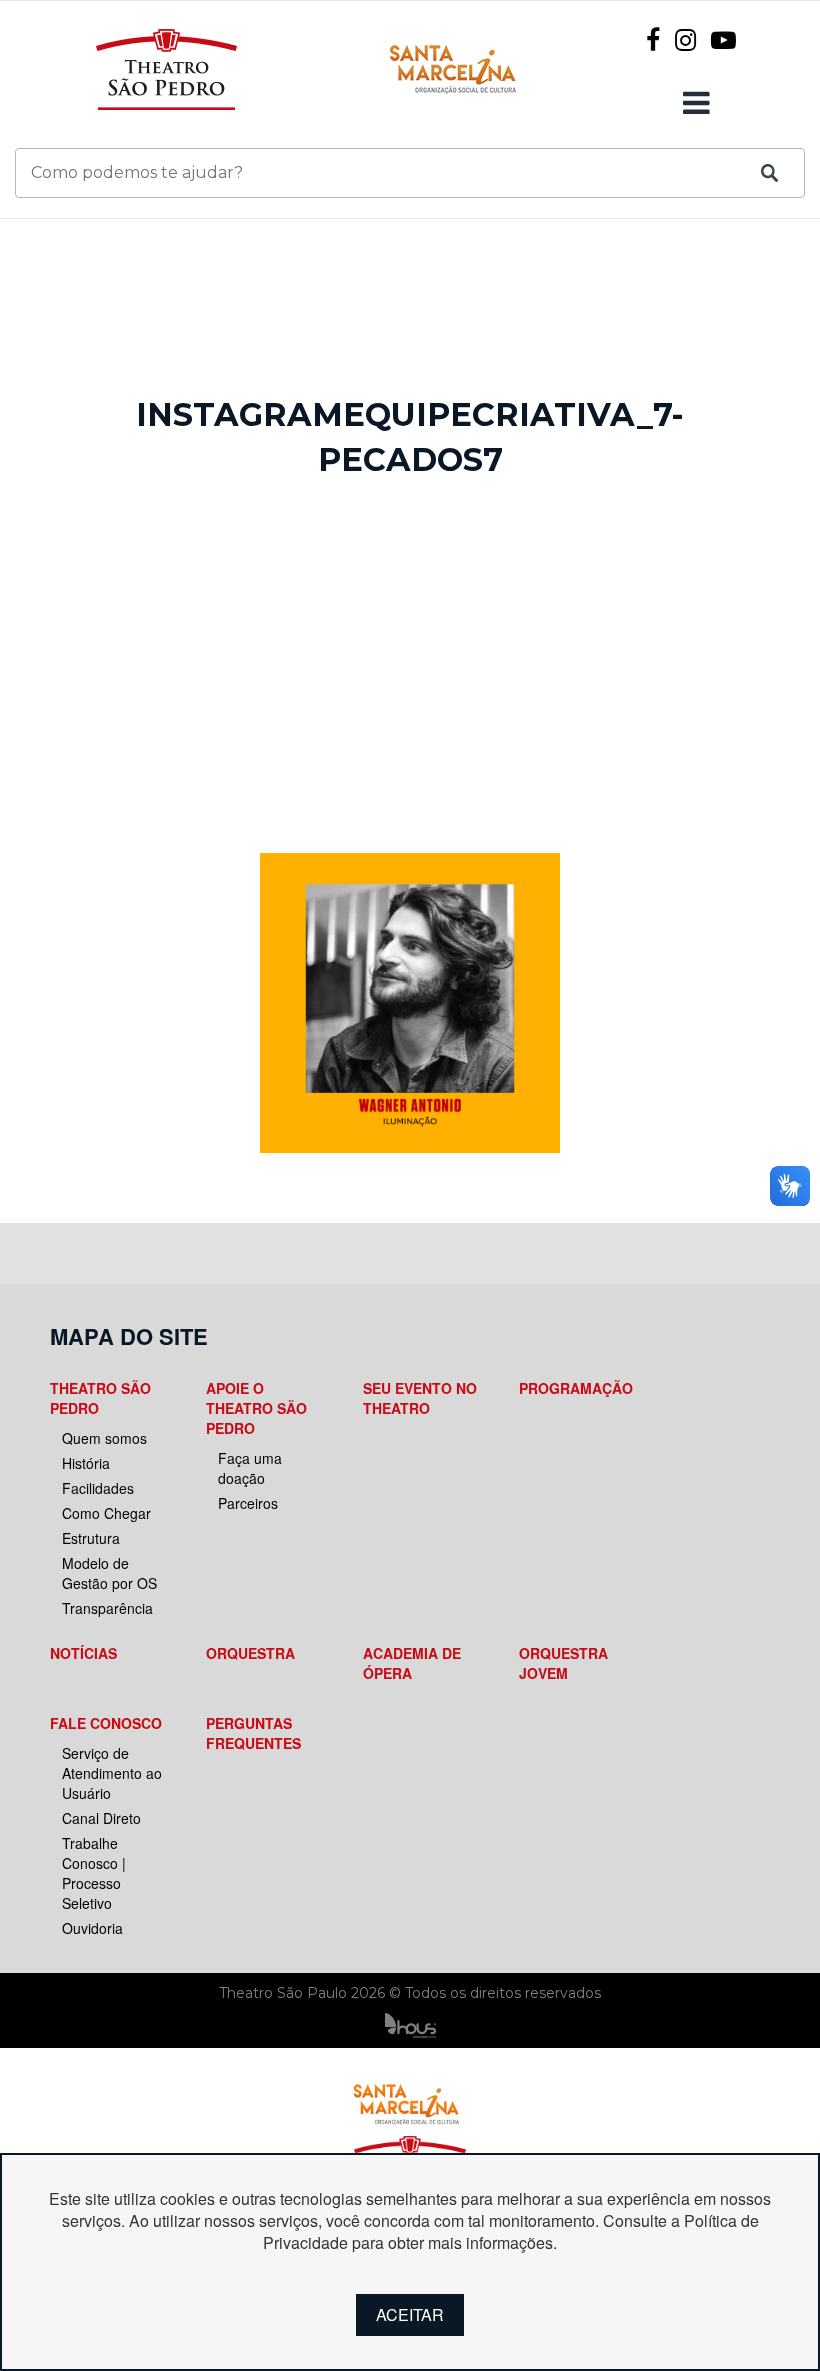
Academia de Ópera (412, 1663)
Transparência (107, 1608)
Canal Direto (101, 1818)
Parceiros (248, 1503)
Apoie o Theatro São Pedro (256, 1408)
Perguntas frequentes (253, 1733)
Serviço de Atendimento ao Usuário (112, 1773)
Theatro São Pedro (100, 1398)
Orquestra (250, 1653)
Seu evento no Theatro (420, 1398)
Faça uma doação (250, 1468)
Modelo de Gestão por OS (109, 1573)
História (86, 1463)
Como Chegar (106, 1513)
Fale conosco (106, 1723)
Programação (576, 1388)
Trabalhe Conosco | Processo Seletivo (94, 1873)
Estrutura (91, 1538)
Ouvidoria (92, 1928)
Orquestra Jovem (563, 1663)
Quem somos (104, 1438)
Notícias (83, 1653)
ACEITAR (410, 2314)
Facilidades (98, 1488)
